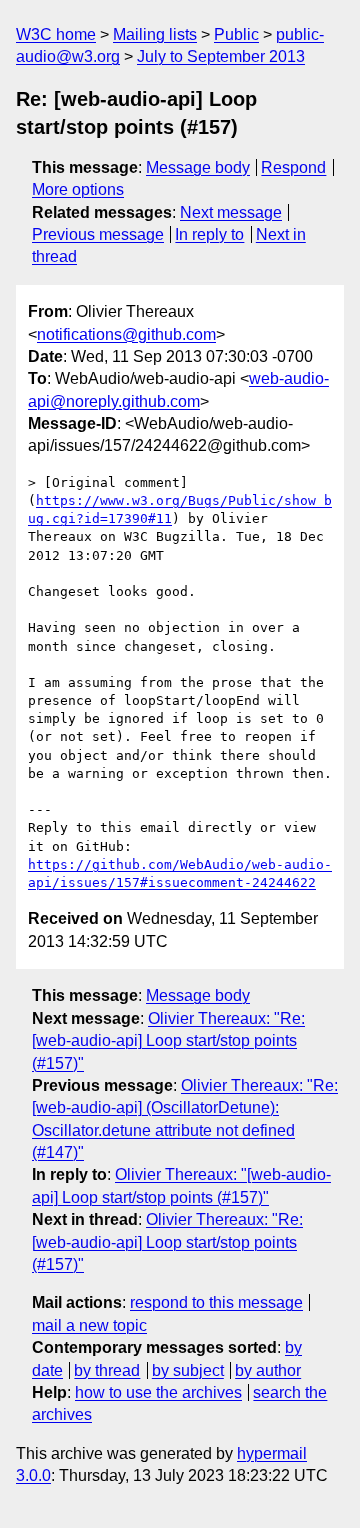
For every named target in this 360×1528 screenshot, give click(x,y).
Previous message (98, 234)
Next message (231, 212)
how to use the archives (158, 1392)
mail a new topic (89, 1325)
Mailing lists (155, 34)
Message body (198, 167)
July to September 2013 (221, 56)
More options (78, 189)
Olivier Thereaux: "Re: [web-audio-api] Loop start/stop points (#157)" (168, 1041)
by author (268, 1370)
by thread (107, 1370)
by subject (188, 1370)
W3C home (56, 34)
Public (236, 34)
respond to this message (216, 1302)
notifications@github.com (126, 334)
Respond (293, 167)
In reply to (209, 234)
